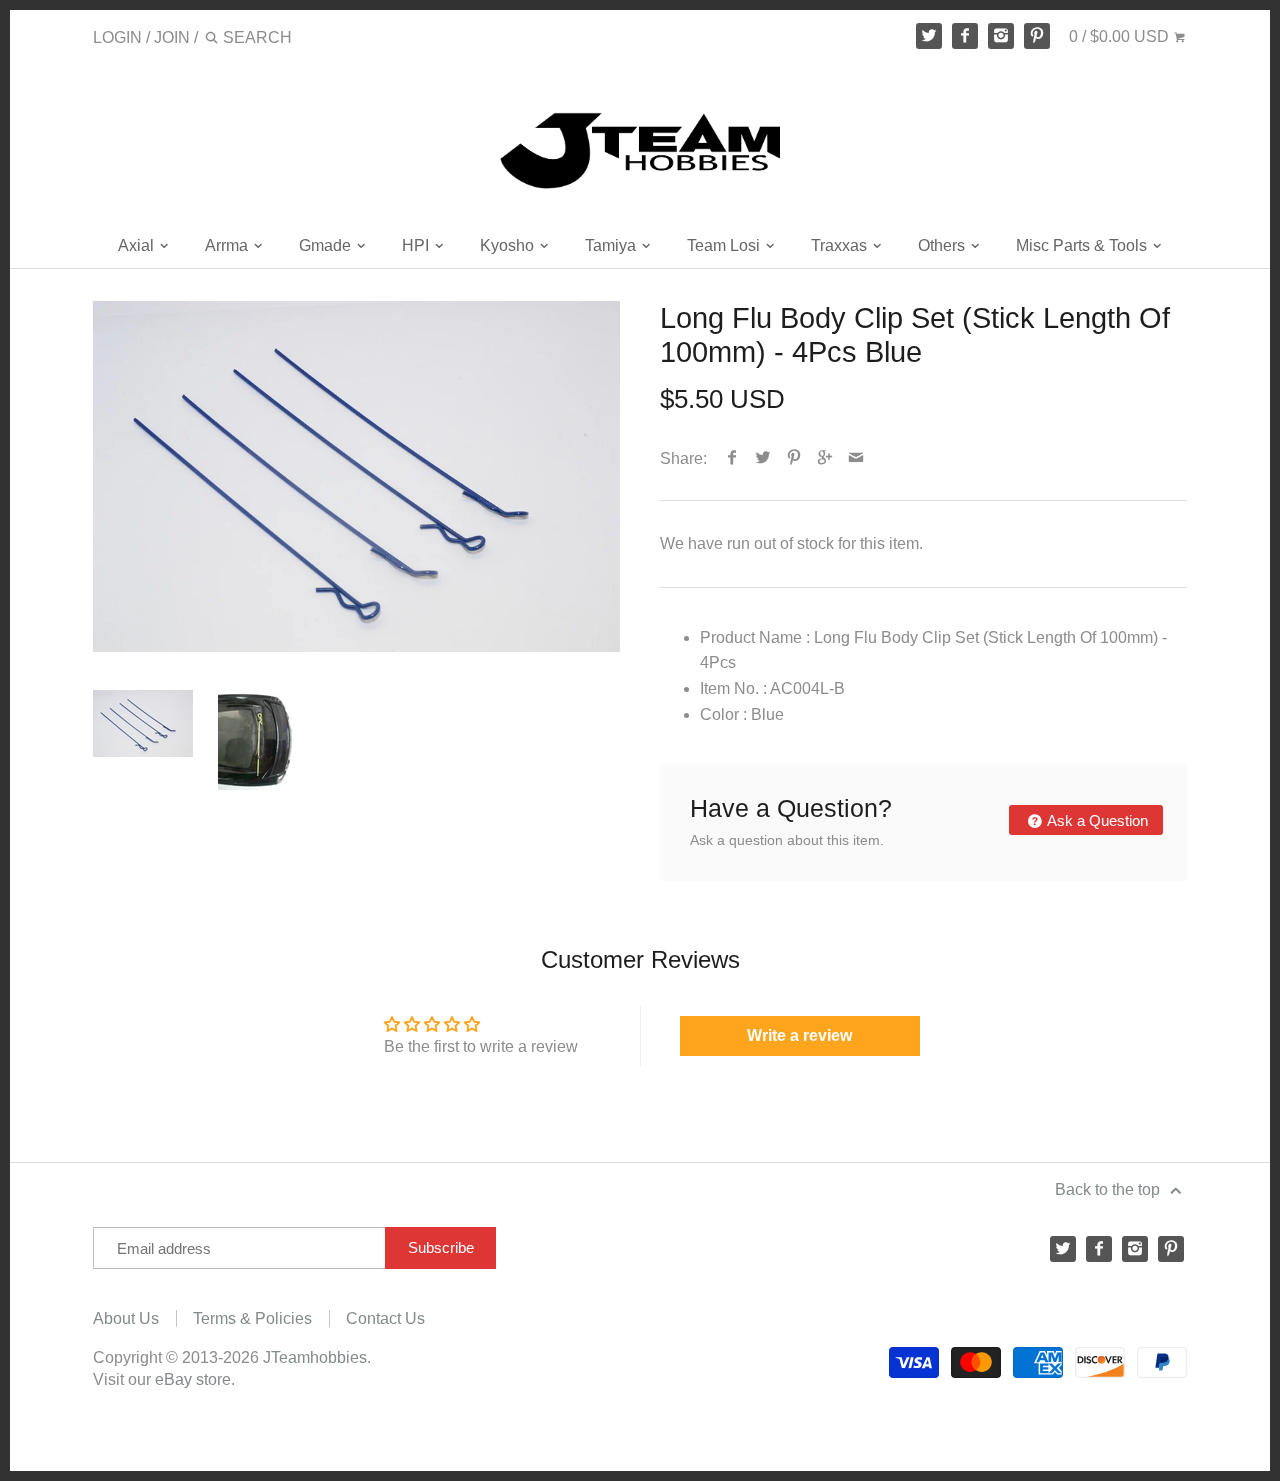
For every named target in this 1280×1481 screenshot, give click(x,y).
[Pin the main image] (794, 458)
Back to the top (1109, 1189)
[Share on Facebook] (732, 458)
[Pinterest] (1037, 36)
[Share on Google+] (825, 458)
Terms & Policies (252, 1318)
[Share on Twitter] (763, 458)
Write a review (799, 1035)
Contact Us (385, 1318)
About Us (126, 1318)
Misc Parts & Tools (1083, 245)
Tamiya (612, 245)
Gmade (327, 245)
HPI (417, 245)
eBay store (193, 1379)
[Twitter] (929, 36)
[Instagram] (1001, 36)
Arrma (228, 245)
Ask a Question (1096, 820)
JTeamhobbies (315, 1357)
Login (117, 37)
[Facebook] (965, 36)
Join (172, 37)
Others (943, 245)
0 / (1119, 36)
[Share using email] (856, 458)
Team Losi (725, 245)
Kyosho (509, 245)
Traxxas (841, 245)
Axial (138, 245)
